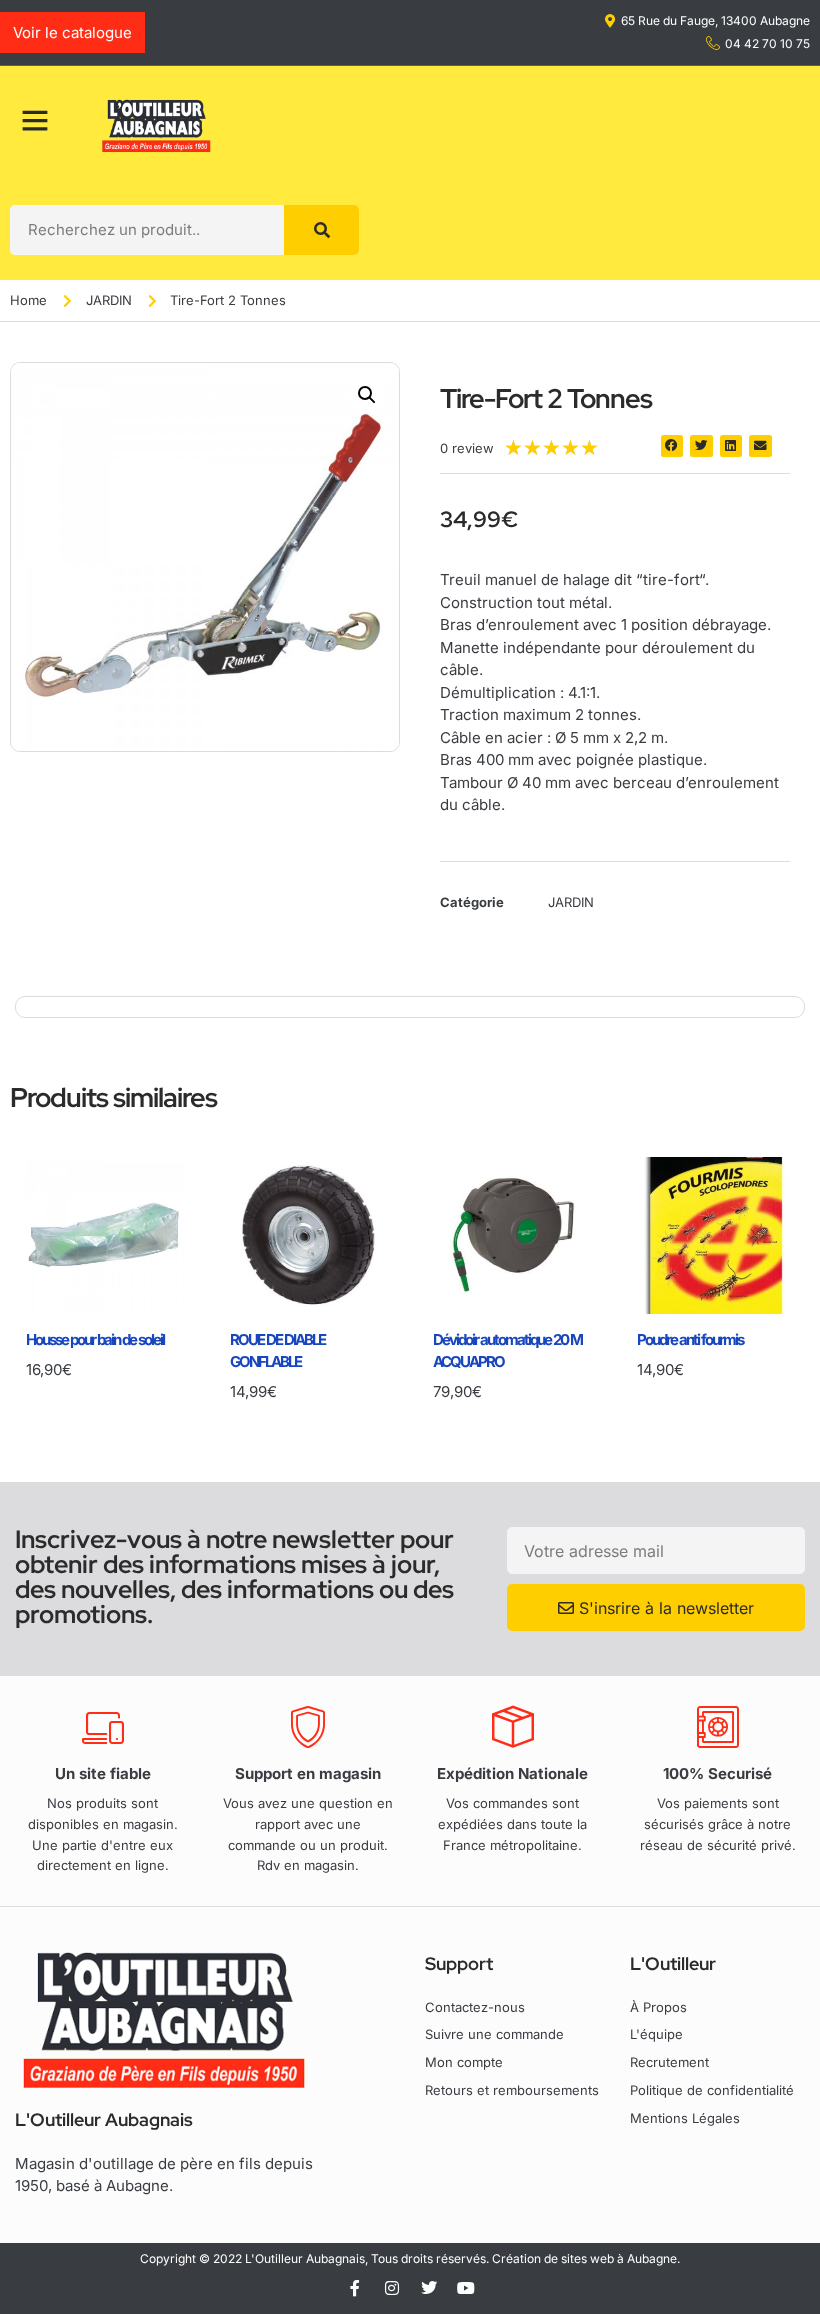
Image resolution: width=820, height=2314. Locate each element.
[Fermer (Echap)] (754, 22)
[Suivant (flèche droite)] (785, 1157)
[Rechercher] (321, 230)
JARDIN (109, 300)
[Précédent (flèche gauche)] (35, 1157)
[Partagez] (798, 22)
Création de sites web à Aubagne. (586, 2258)
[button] (367, 395)
